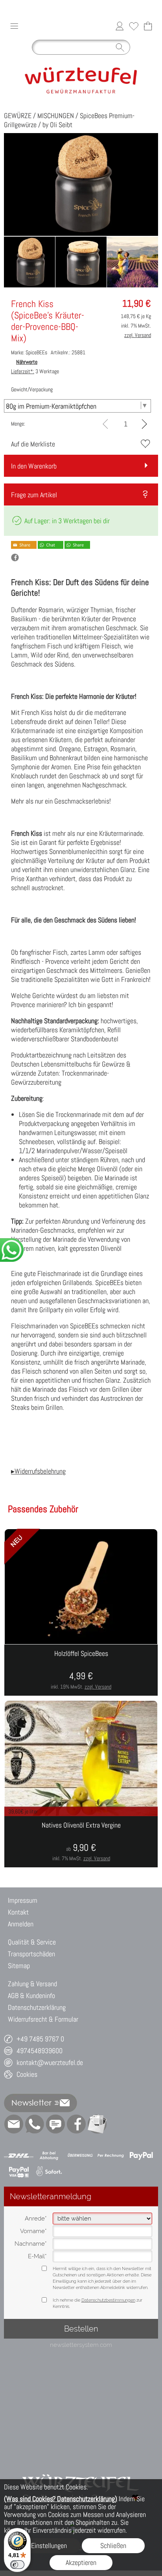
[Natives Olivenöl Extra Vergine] (81, 1842)
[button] (14, 26)
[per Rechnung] (111, 2156)
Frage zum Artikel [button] (34, 495)
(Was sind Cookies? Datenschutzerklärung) (61, 2499)
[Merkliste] (134, 26)
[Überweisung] (80, 2156)
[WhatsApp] (35, 2124)
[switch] (17, 2565)
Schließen (113, 2545)
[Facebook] (76, 2124)
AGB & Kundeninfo (31, 1995)
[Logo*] (81, 62)
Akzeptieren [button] (81, 2562)
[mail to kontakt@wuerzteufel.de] (14, 2124)
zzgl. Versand (98, 1687)
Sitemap (19, 1966)
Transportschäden (31, 1954)
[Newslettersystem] (97, 2124)
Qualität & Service (32, 1942)
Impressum (23, 1900)
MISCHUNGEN (56, 116)
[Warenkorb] (148, 26)
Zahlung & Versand (32, 1984)
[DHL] (19, 2156)
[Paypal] (141, 2156)
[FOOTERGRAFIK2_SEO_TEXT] (81, 2465)
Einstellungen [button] (49, 2545)
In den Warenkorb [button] (34, 466)
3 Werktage (35, 371)
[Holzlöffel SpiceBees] (81, 1670)
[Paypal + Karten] (19, 2172)
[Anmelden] (120, 26)
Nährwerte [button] (27, 362)
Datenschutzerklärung (37, 2007)
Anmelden (21, 1924)
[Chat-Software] (55, 2124)
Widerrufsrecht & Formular (43, 2019)
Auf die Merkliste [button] (33, 444)
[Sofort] (49, 2172)
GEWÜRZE (18, 116)
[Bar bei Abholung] (49, 2156)
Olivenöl (111, 1248)
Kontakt (18, 1912)
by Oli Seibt (57, 125)
